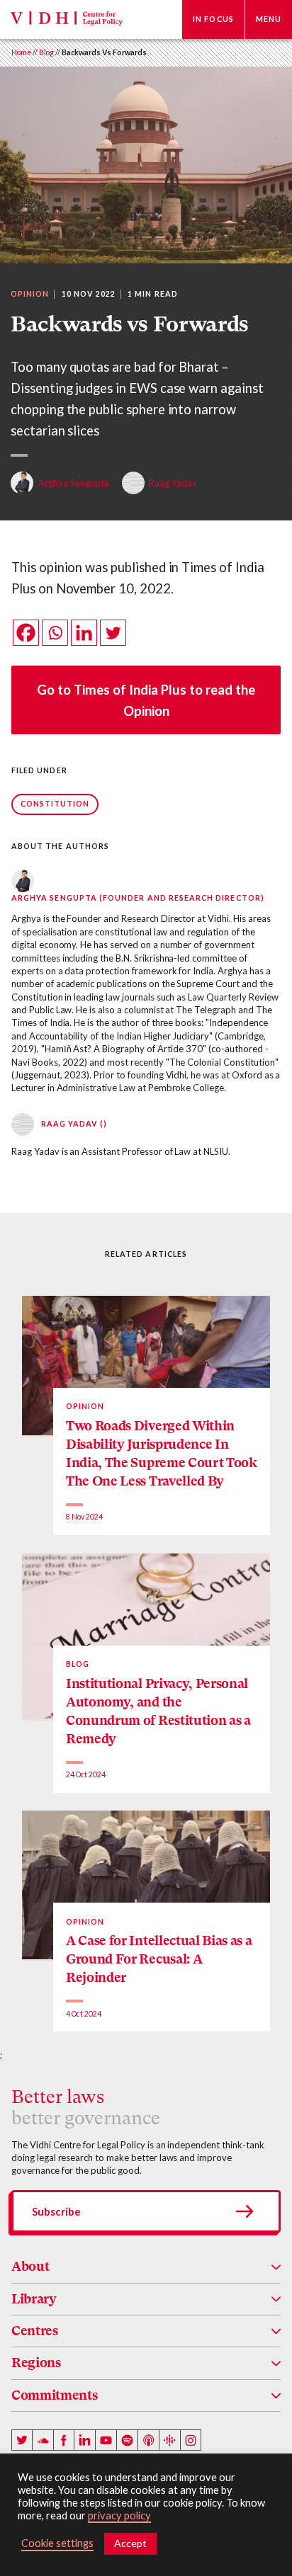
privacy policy (119, 2515)
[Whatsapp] (55, 633)
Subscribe (56, 2211)
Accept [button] (130, 2543)
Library (34, 2299)
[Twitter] (113, 633)
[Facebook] (26, 633)
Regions (36, 2363)
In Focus (213, 19)
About (30, 2266)
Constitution (55, 804)
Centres (35, 2331)
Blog (46, 52)
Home (21, 52)
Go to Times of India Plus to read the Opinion (146, 700)
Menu (269, 19)
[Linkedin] (84, 633)
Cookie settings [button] (57, 2543)
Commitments (54, 2395)
